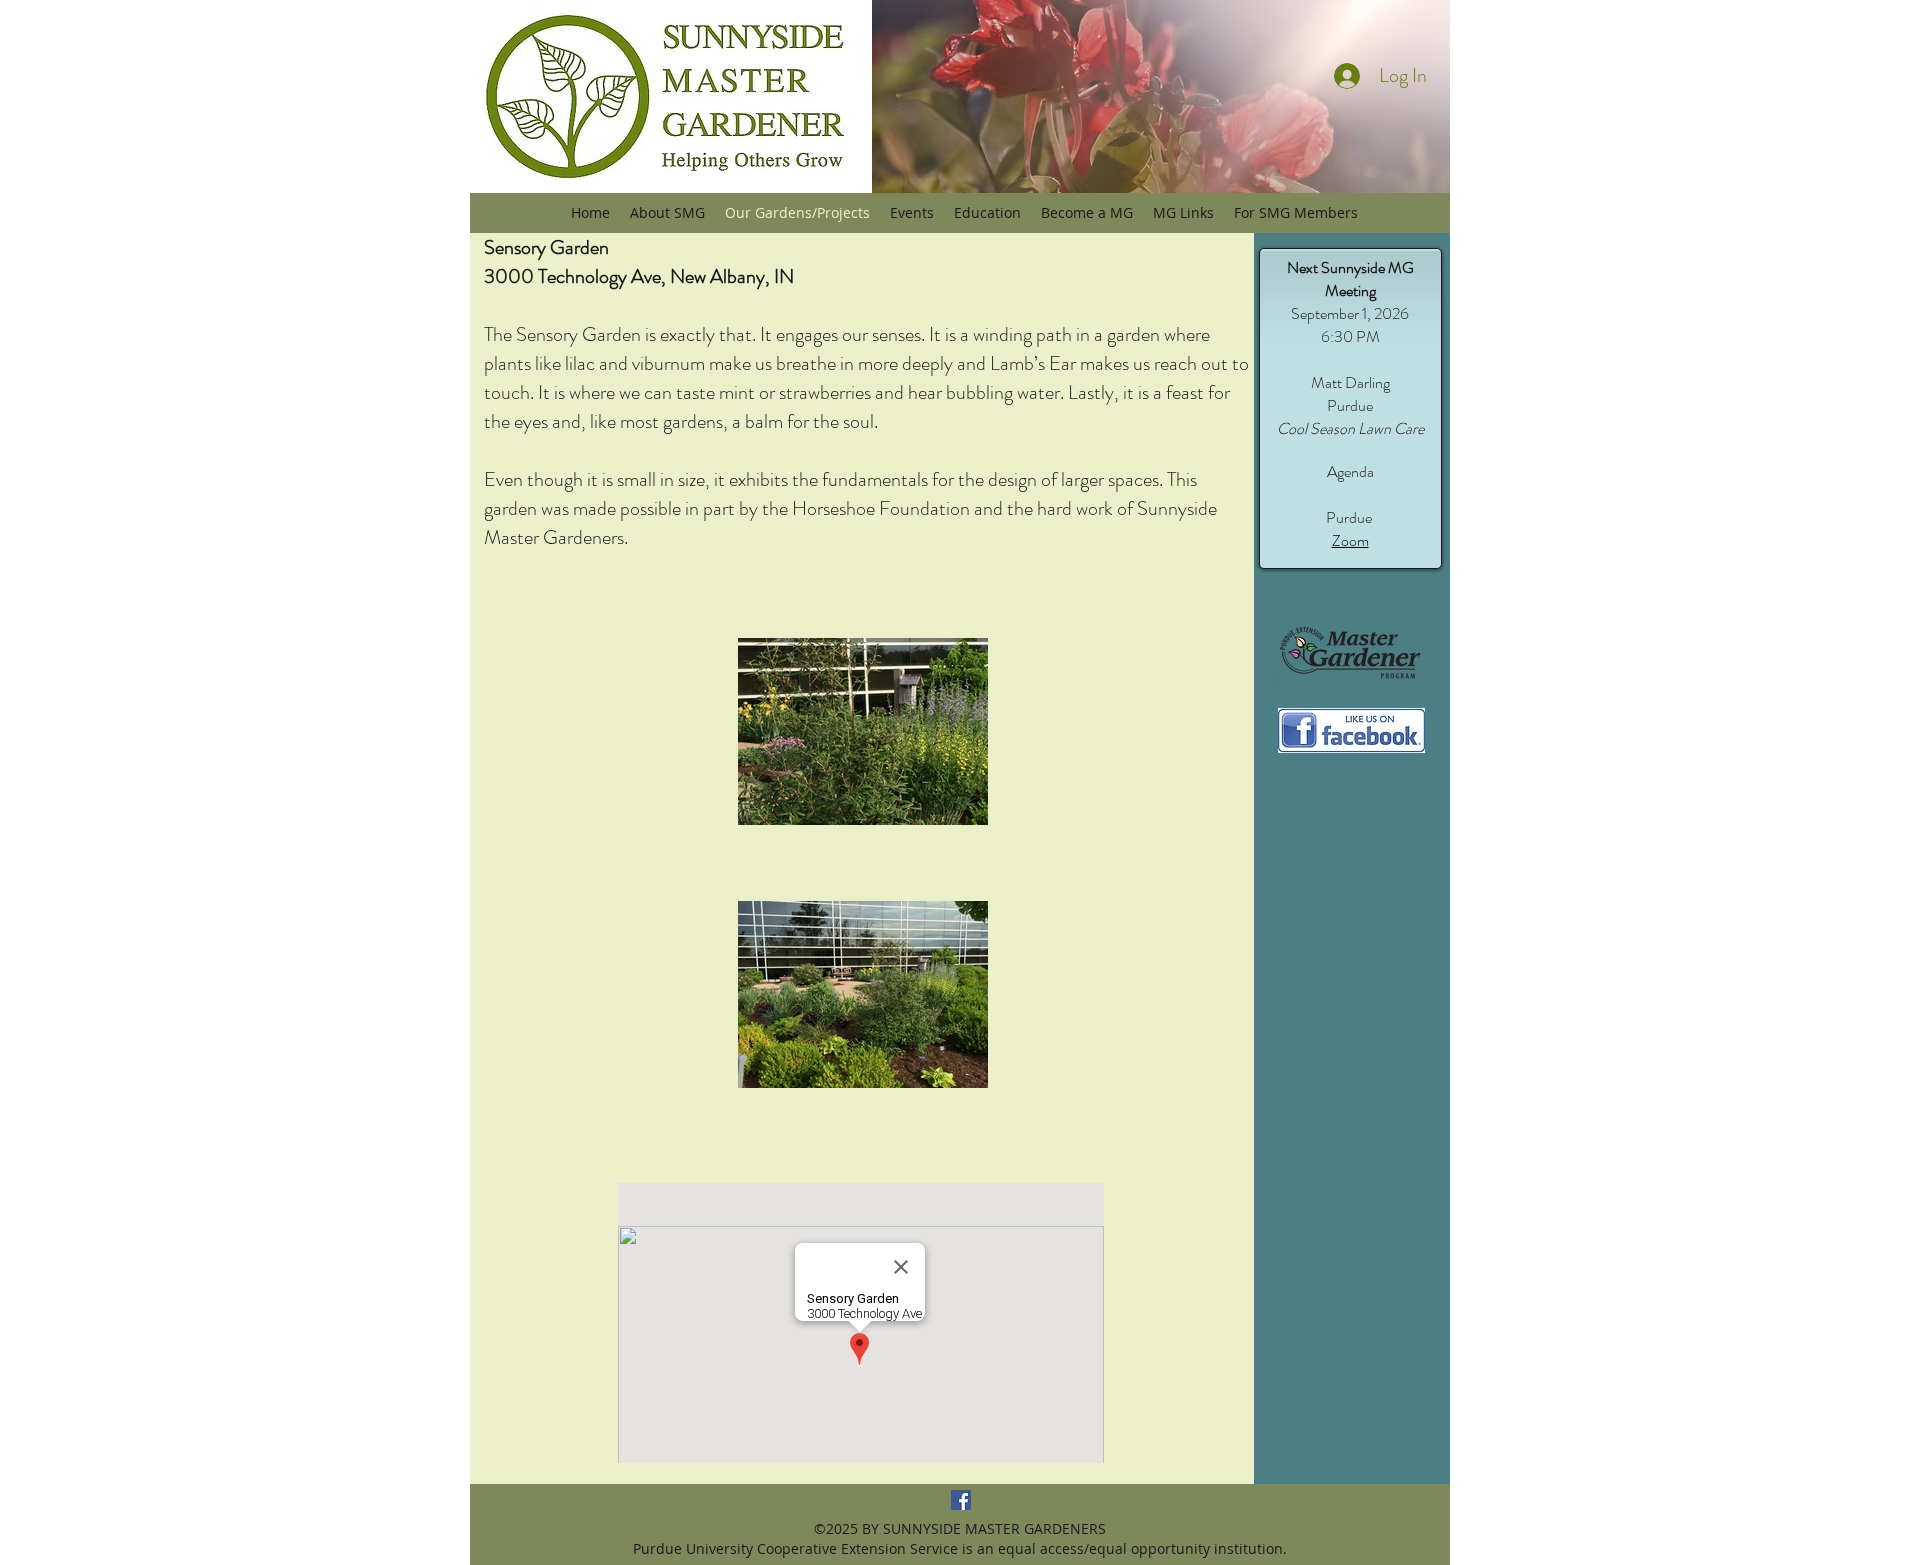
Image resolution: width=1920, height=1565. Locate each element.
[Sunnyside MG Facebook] (961, 1500)
